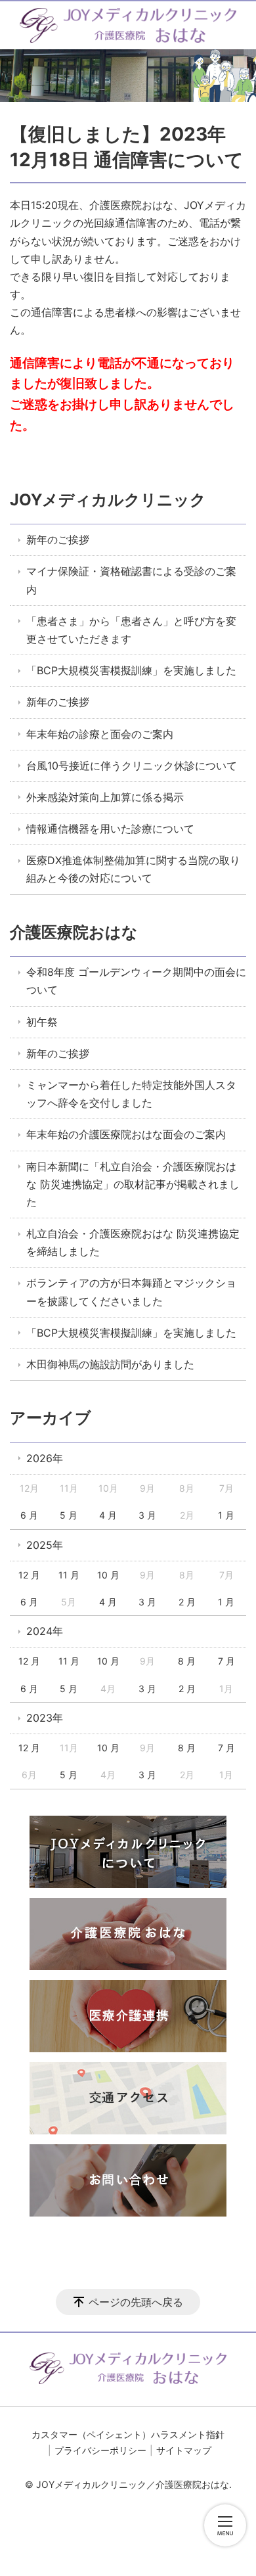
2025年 (45, 1545)
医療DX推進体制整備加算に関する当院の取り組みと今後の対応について (133, 869)
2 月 (187, 1602)
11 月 (69, 1575)
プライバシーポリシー (100, 2450)
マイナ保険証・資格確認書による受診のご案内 (131, 580)
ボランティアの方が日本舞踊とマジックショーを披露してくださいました (131, 1292)
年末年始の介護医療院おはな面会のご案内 (126, 1134)
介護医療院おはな (74, 932)
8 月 (187, 1661)
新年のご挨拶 (58, 540)
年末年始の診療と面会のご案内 (100, 734)
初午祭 (42, 1022)
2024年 (45, 1631)
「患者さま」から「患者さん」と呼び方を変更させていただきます (131, 630)
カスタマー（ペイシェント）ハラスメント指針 (128, 2434)
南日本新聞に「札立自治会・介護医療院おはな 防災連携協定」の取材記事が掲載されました (133, 1184)
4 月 (108, 1515)
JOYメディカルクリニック (108, 500)
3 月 (147, 1515)
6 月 (29, 1515)
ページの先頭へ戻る (136, 2302)
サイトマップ (184, 2450)
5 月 (69, 1515)
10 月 (108, 1575)
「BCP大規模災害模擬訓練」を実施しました (131, 670)
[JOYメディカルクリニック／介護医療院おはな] (128, 25)
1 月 (226, 1515)
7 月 (226, 1661)
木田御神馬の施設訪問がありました (110, 1364)
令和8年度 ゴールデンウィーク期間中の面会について (136, 981)
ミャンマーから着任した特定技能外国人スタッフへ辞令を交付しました (131, 1094)
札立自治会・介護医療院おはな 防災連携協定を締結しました (133, 1242)
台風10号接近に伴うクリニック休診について (132, 766)
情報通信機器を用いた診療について (110, 829)
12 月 (29, 1575)
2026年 (45, 1458)
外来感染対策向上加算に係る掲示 (105, 797)
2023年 (45, 1718)
